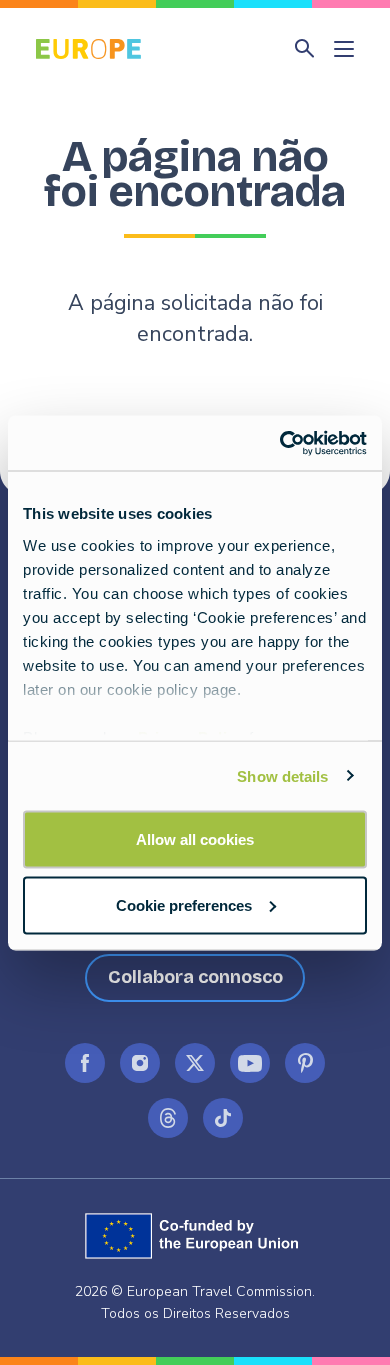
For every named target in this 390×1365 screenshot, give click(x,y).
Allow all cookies (195, 839)
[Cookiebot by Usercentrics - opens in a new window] (280, 443)
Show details (282, 775)
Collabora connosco (195, 977)
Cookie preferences (184, 904)
